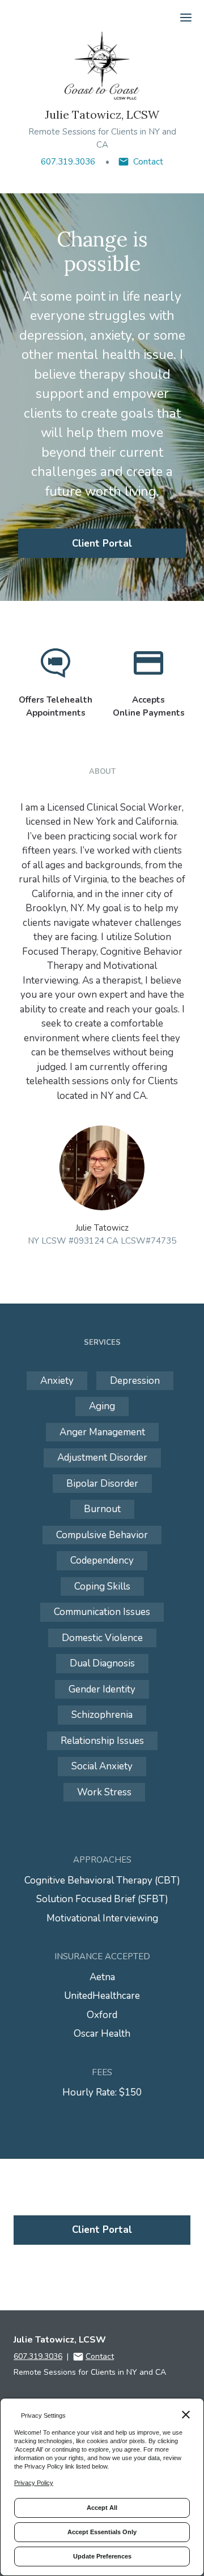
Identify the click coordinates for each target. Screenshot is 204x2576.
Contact (148, 162)
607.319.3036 (68, 162)
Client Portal (102, 544)
